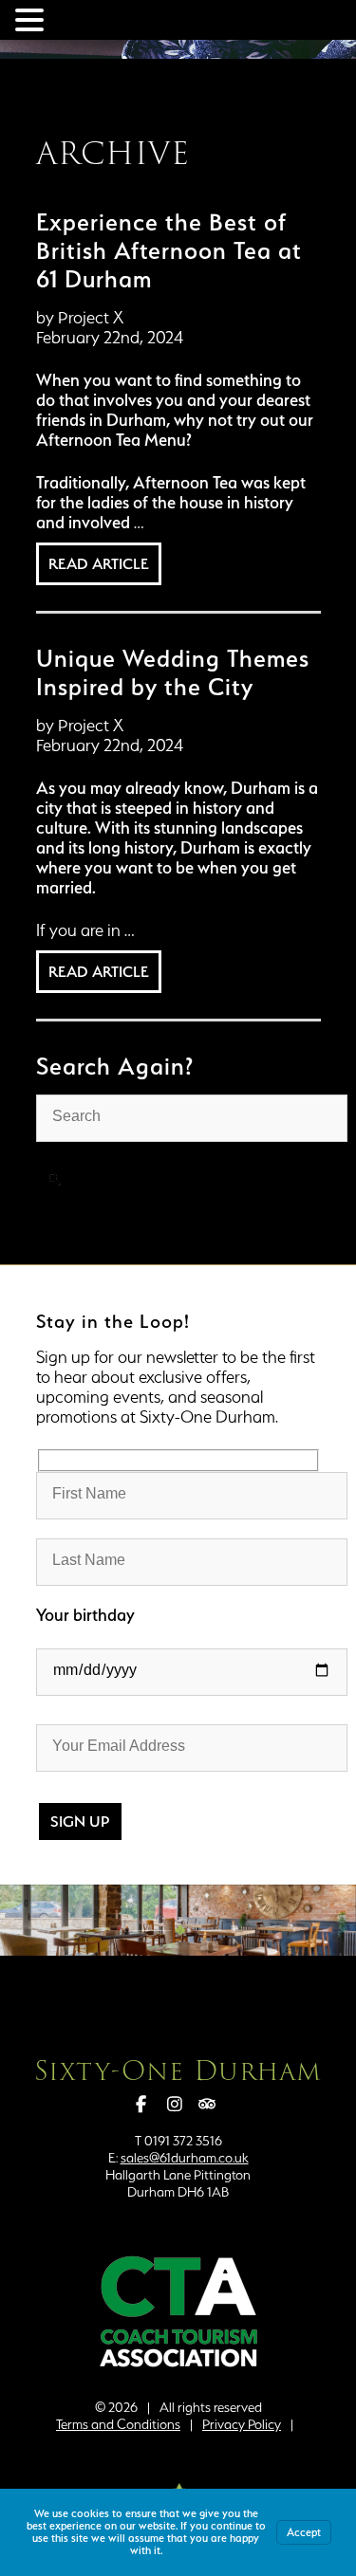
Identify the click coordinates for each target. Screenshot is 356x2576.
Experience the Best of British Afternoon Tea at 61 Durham (169, 250)
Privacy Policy (242, 2424)
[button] (32, 18)
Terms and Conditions (118, 2424)
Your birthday (85, 1615)
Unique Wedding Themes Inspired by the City (173, 672)
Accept (304, 2532)
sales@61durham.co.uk (185, 2158)
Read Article (99, 564)
